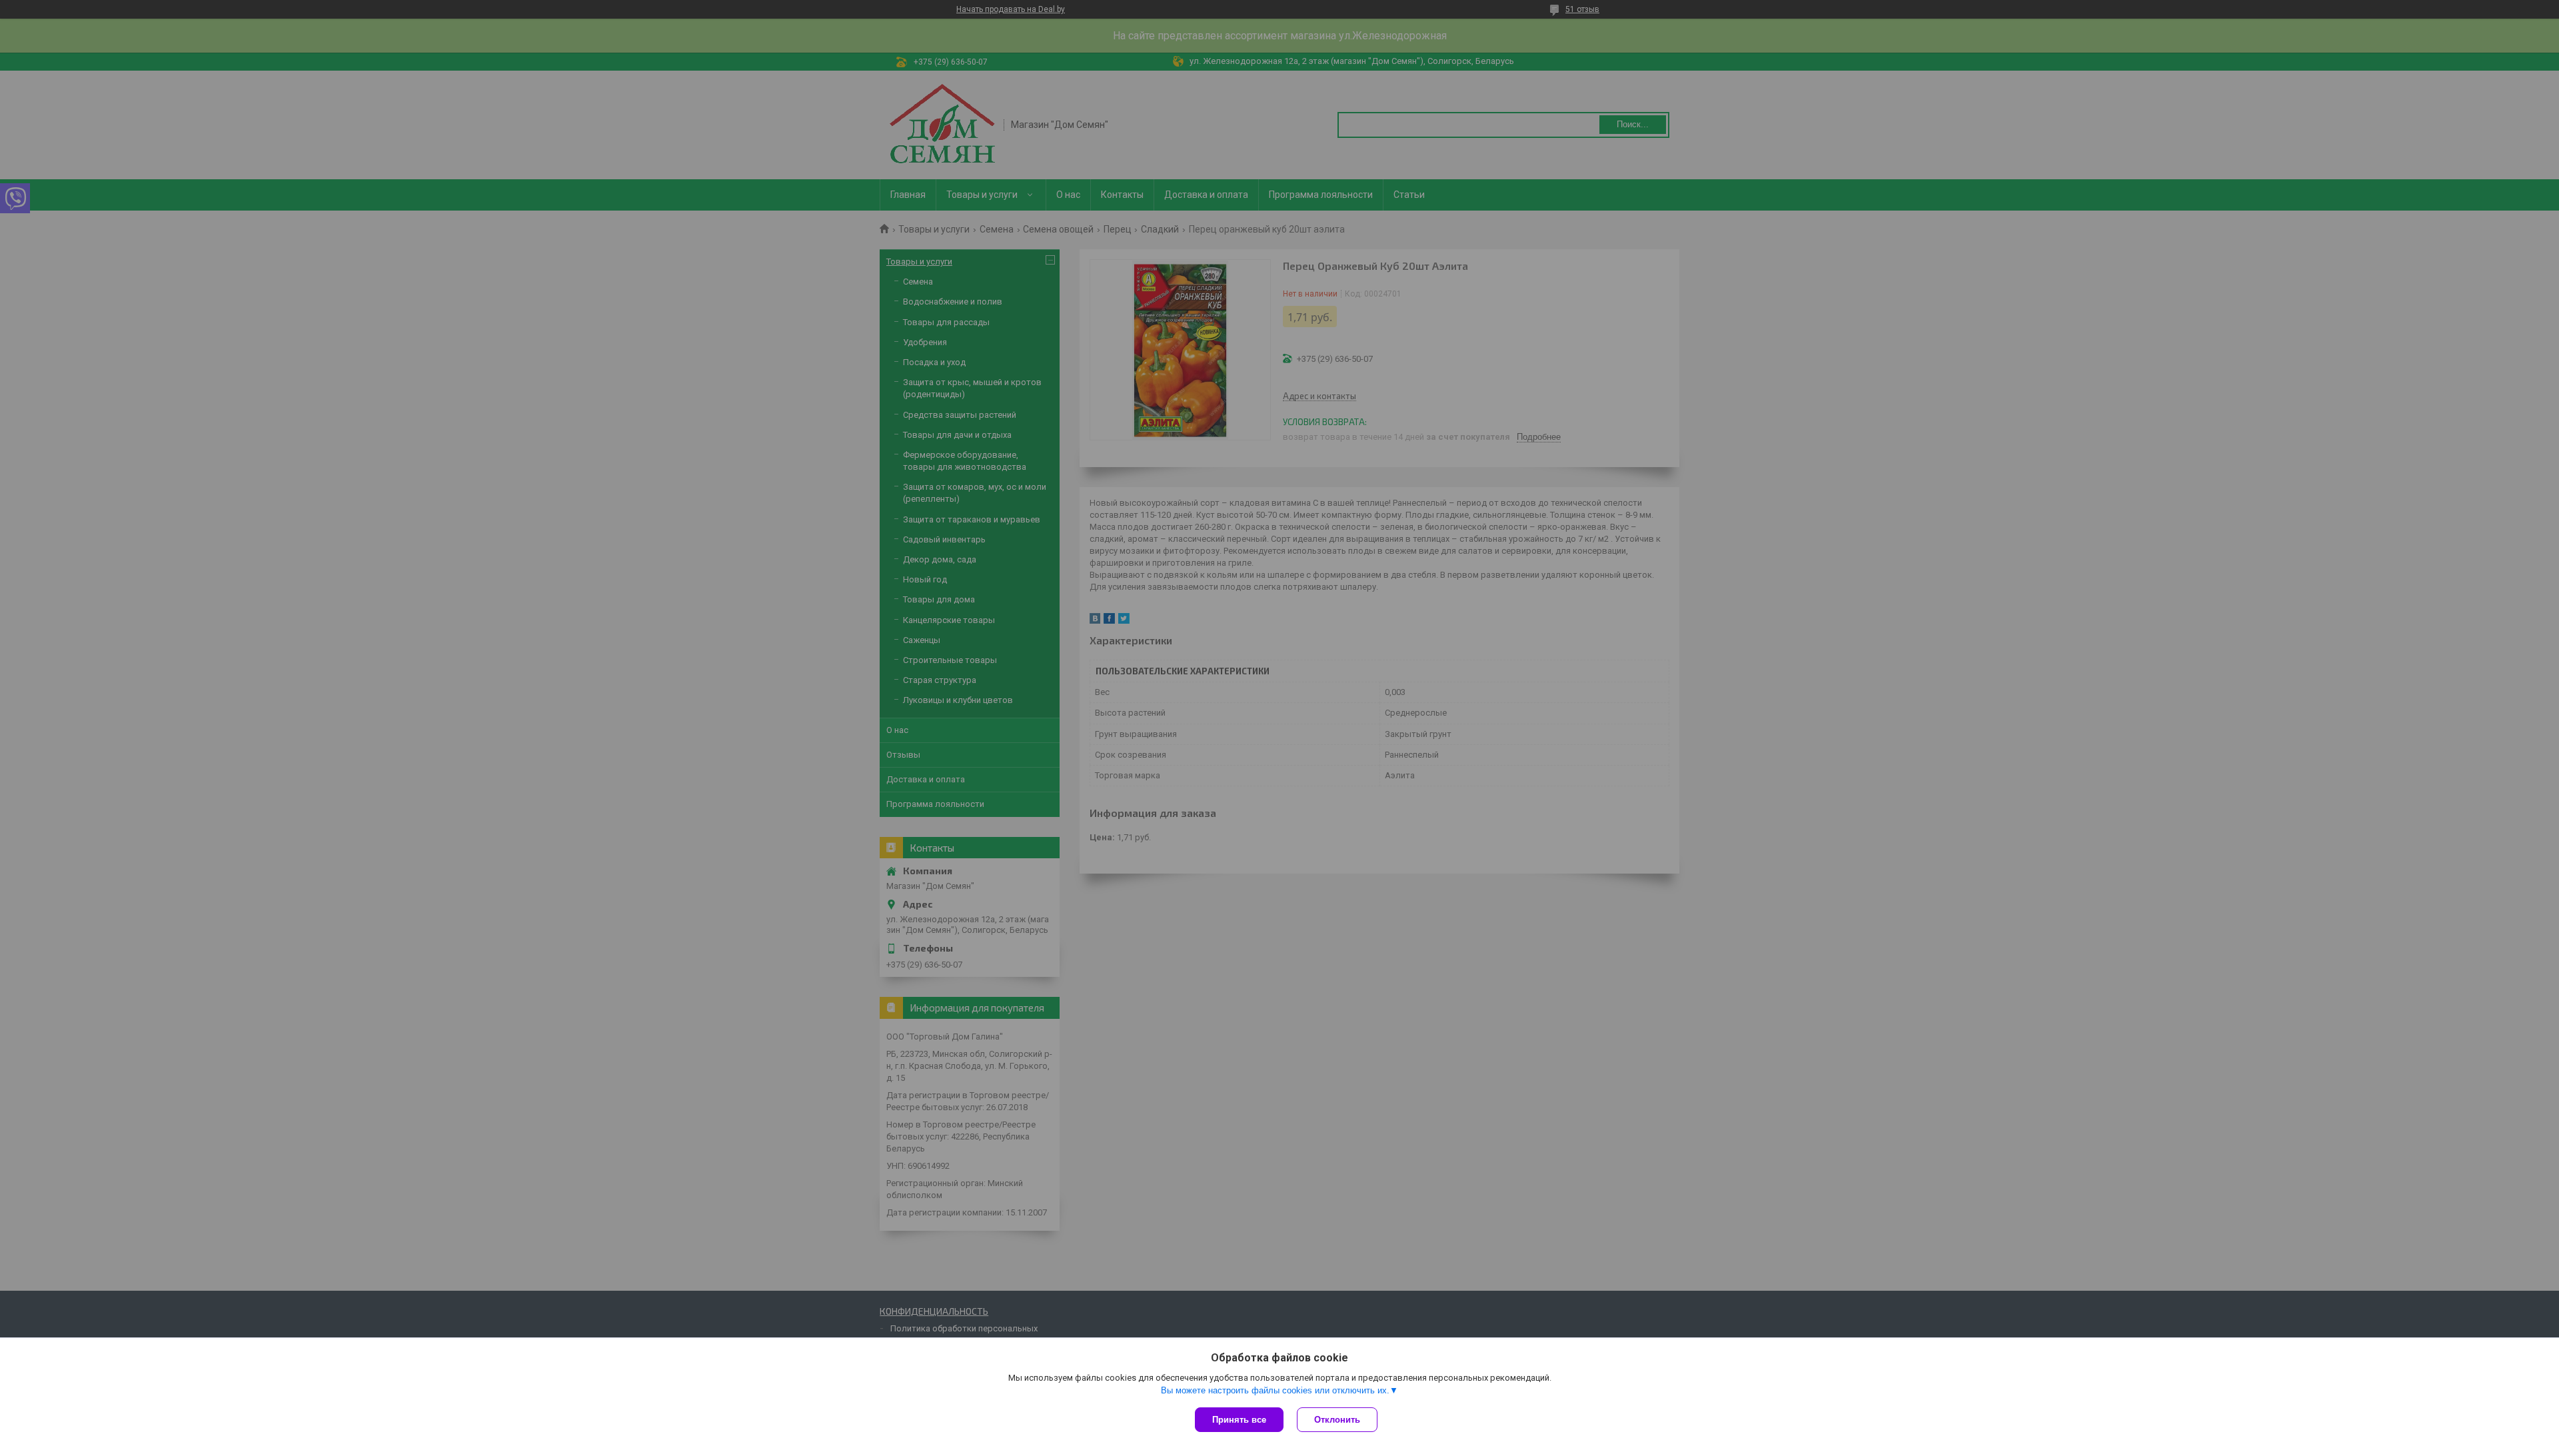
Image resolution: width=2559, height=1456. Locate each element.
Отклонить (1337, 1420)
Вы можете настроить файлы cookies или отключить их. (1275, 1390)
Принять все (1239, 1420)
